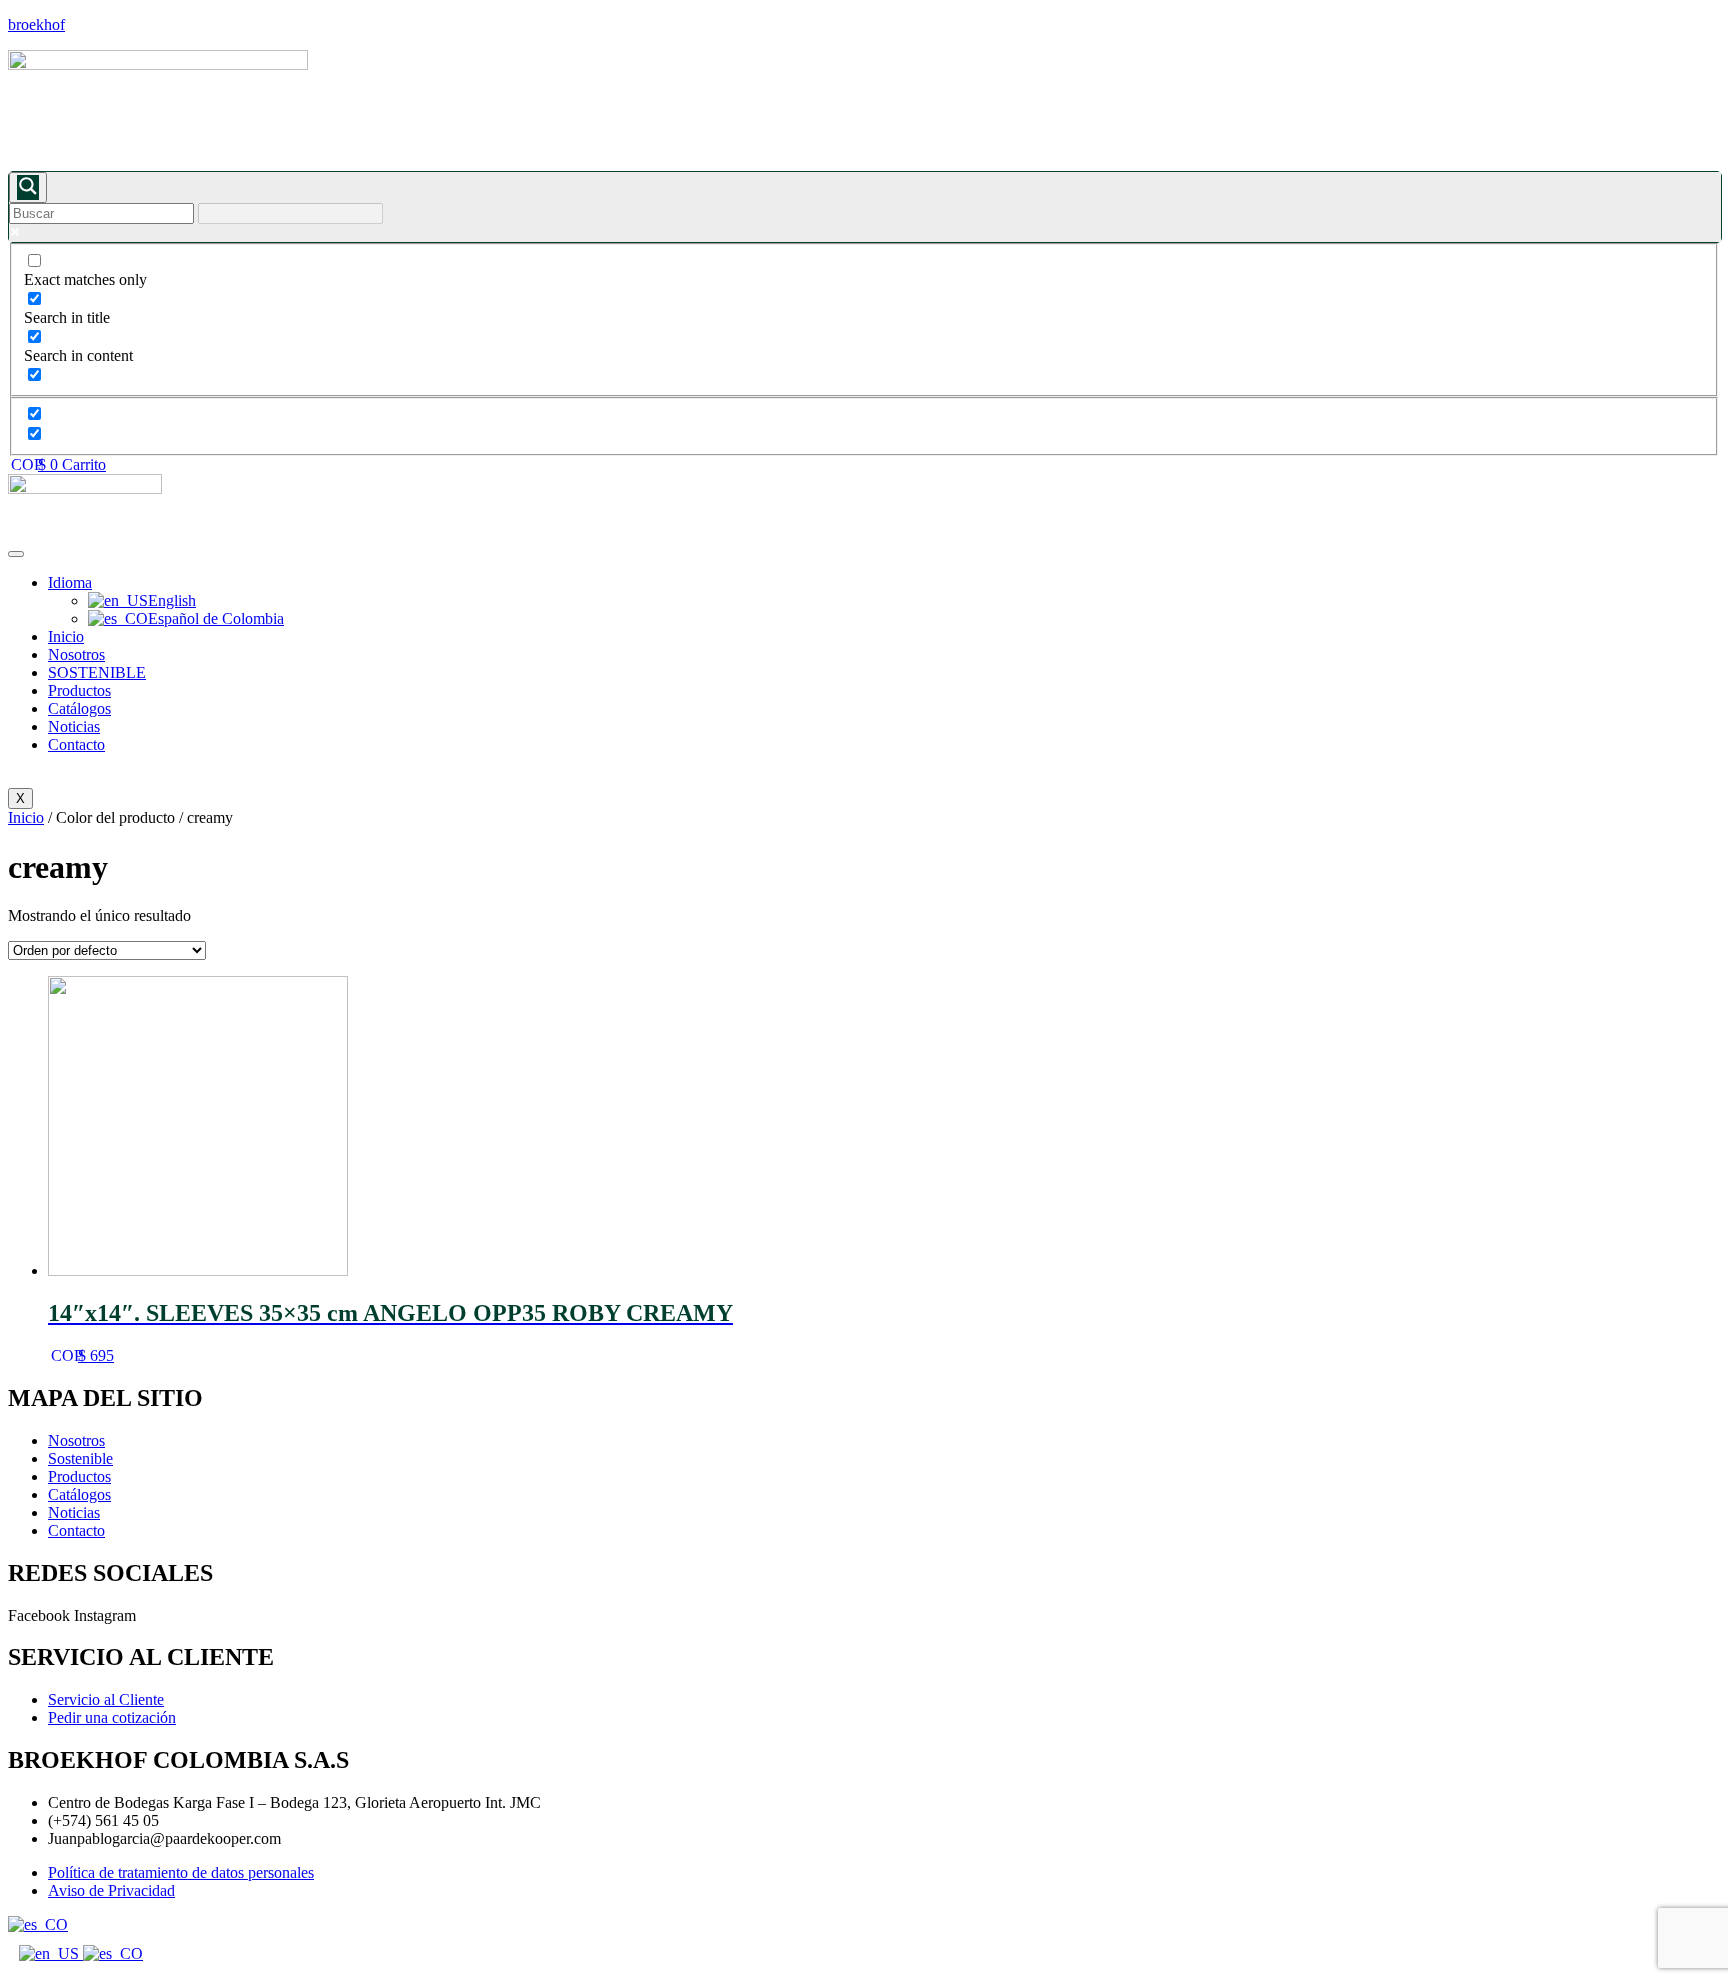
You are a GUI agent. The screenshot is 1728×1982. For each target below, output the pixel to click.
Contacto (76, 744)
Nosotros (76, 654)
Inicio (66, 636)
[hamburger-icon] (16, 554)
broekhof (36, 24)
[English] (51, 1953)
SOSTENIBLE (97, 672)
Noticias (74, 726)
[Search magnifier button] (28, 187)
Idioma (70, 582)
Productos (79, 690)
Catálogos (79, 708)
